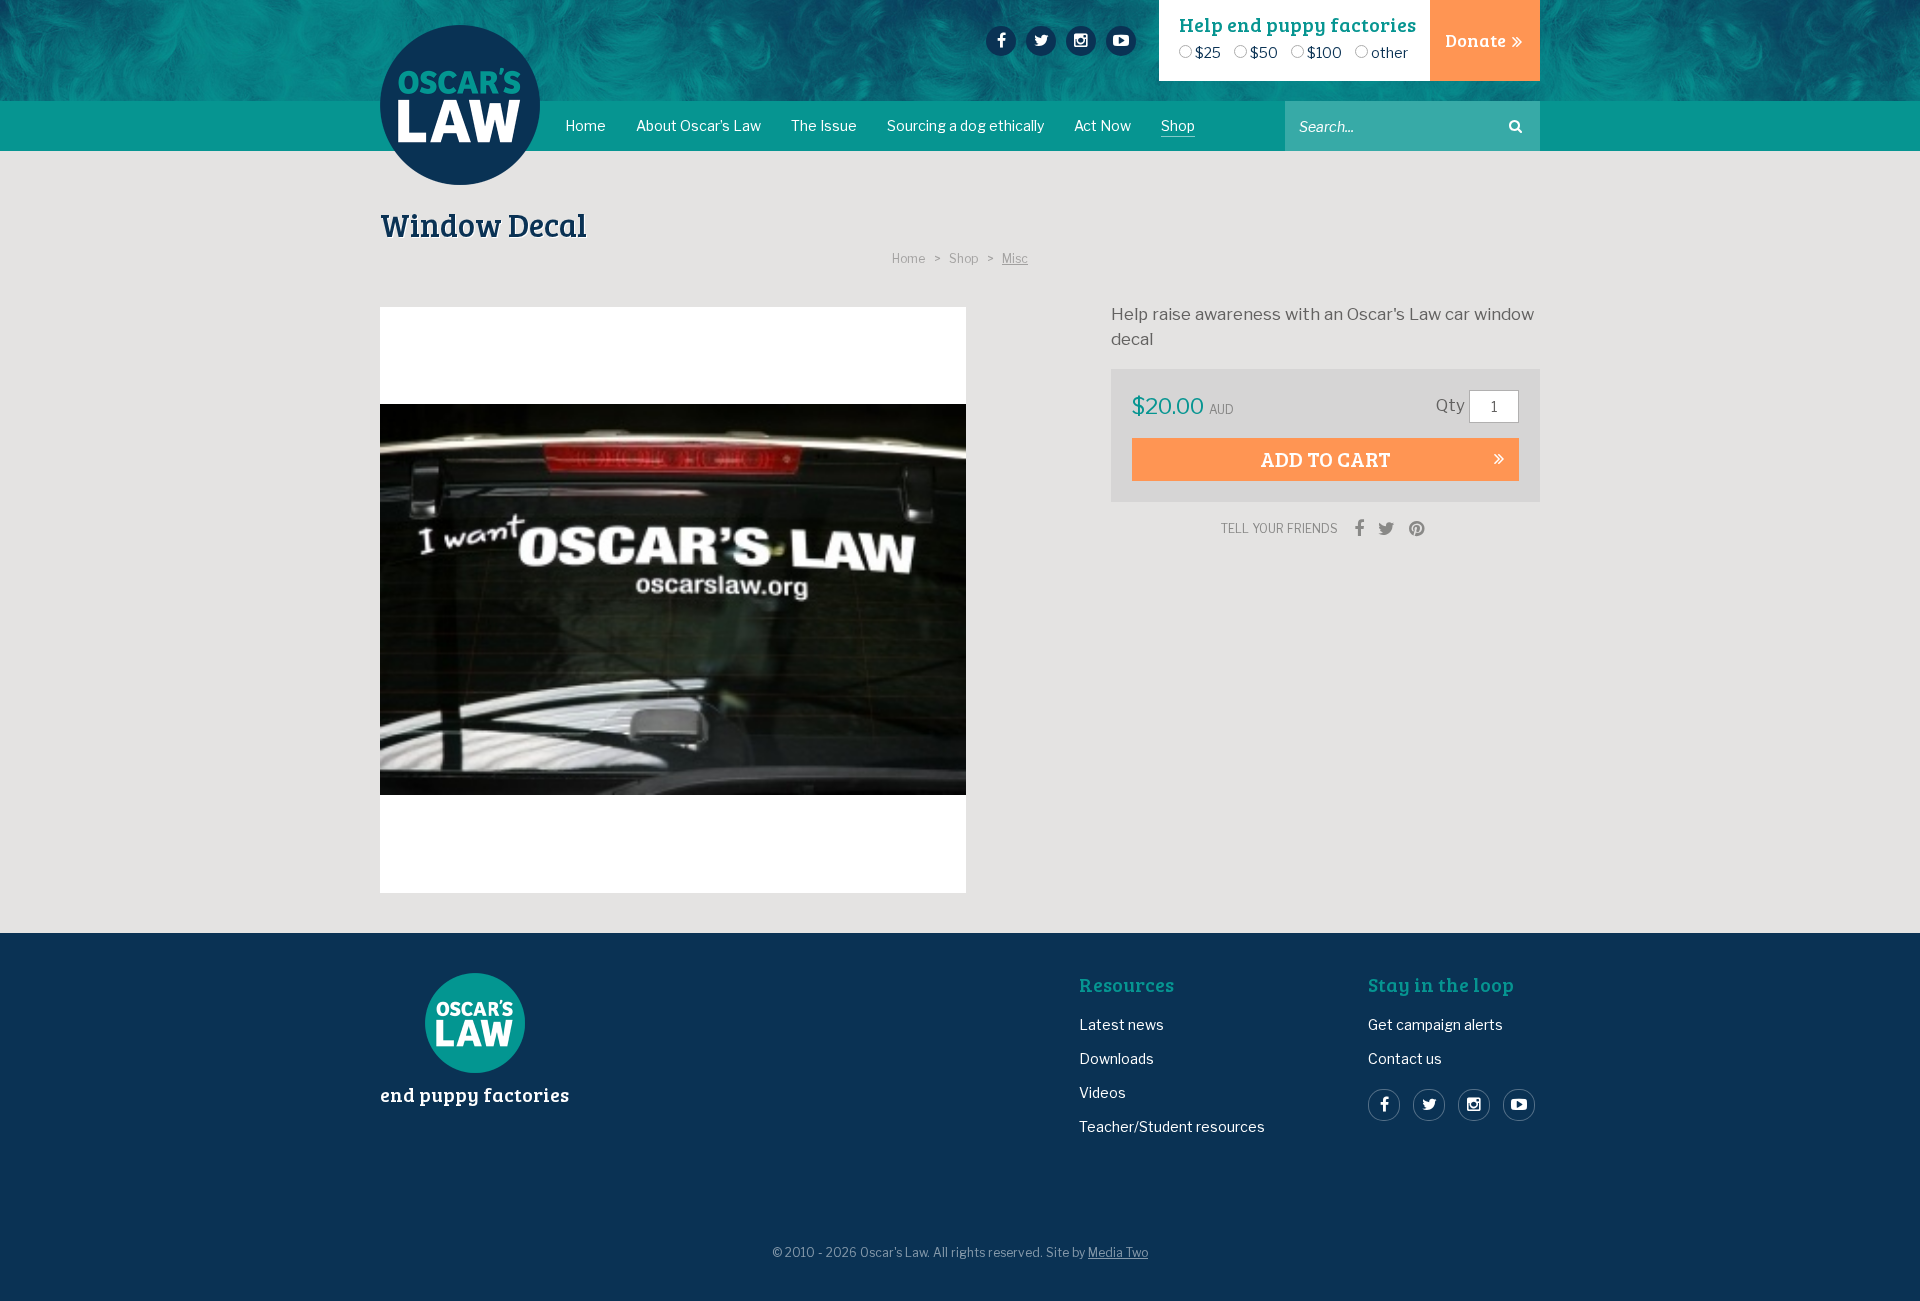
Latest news (1121, 1024)
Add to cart (1325, 458)
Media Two (1118, 1253)
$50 (1264, 52)
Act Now (1102, 125)
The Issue (824, 125)
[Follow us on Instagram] (1081, 41)
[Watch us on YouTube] (1121, 41)
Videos (1102, 1092)
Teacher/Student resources (1172, 1126)
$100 (1324, 52)
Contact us (1405, 1058)
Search (1515, 126)
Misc (1015, 259)
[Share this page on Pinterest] (1416, 529)
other (1389, 52)
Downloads (1116, 1058)
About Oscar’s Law (698, 125)
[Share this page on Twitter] (1386, 529)
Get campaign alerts (1435, 1024)
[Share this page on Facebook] (1359, 529)
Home (585, 125)
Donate (1475, 40)
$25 (1208, 52)
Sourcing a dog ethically (965, 125)
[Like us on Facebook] (1001, 41)
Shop (1178, 125)
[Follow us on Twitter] (1041, 41)
